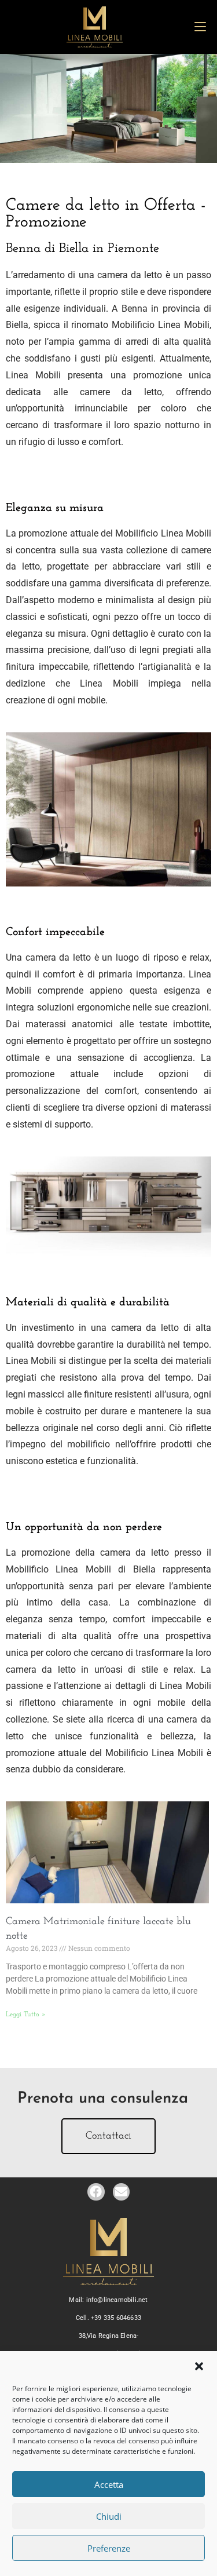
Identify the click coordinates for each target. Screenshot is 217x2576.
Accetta (109, 2484)
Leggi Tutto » (26, 2015)
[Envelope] (121, 2192)
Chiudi (109, 2516)
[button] (199, 2366)
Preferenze (109, 2548)
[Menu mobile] (200, 27)
